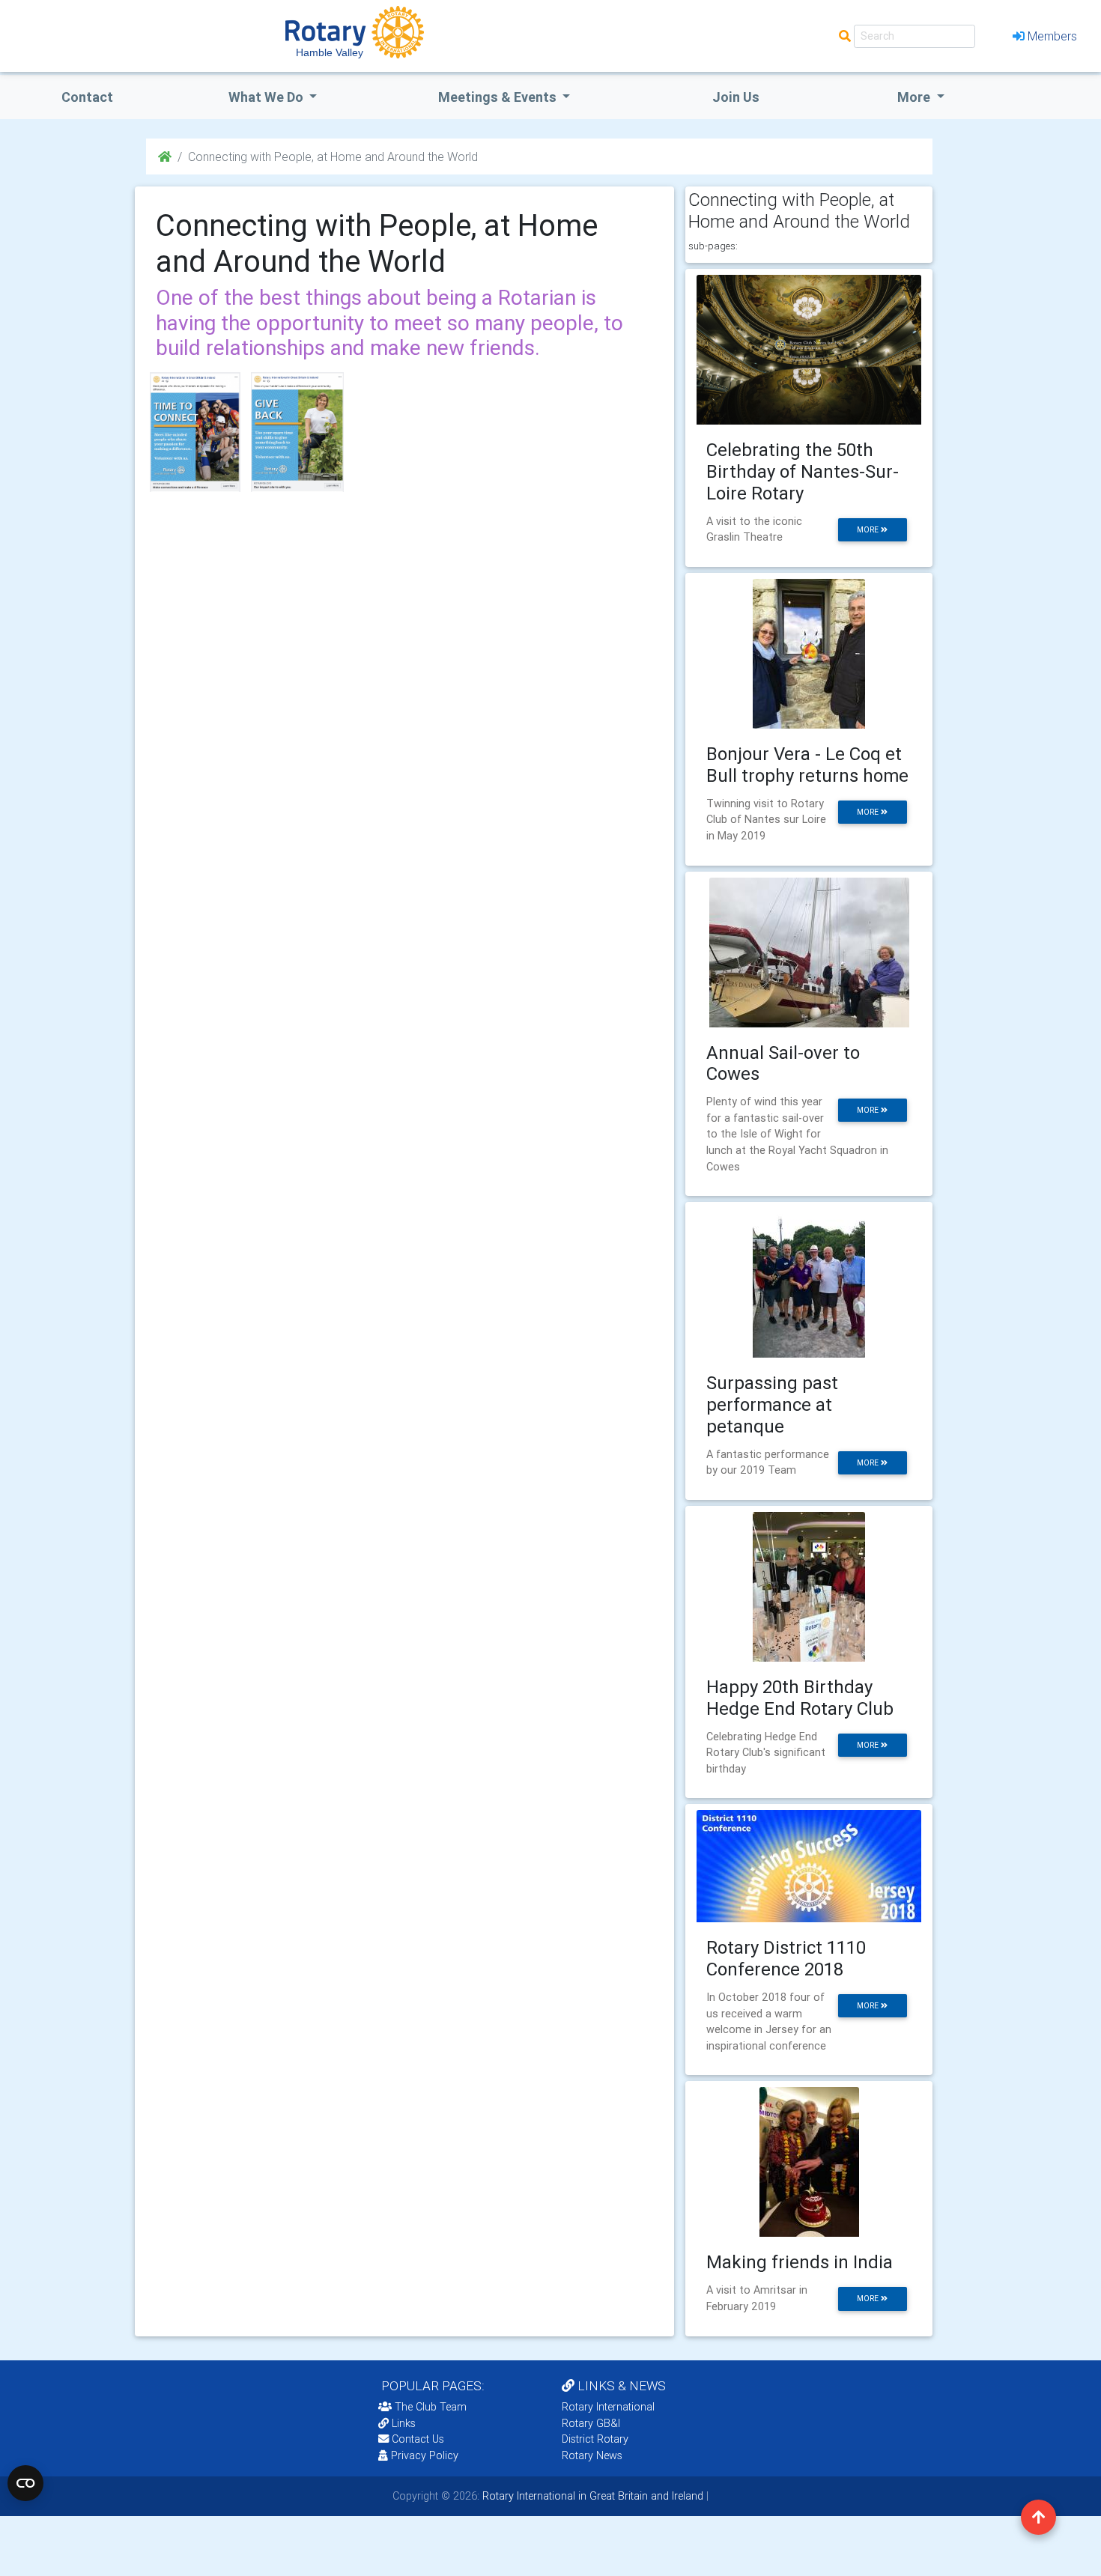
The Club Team (431, 2407)
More (915, 97)
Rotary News (592, 2455)
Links (404, 2423)
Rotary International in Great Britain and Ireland (591, 2496)
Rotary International (608, 2407)
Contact (87, 97)
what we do (267, 97)
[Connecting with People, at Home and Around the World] (195, 432)
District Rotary (595, 2439)
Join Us (736, 97)
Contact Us (416, 2439)
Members (1052, 36)
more (869, 530)
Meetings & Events (499, 97)
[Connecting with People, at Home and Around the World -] (297, 432)
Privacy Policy (425, 2455)
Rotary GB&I (591, 2423)
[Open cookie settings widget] (25, 2483)
